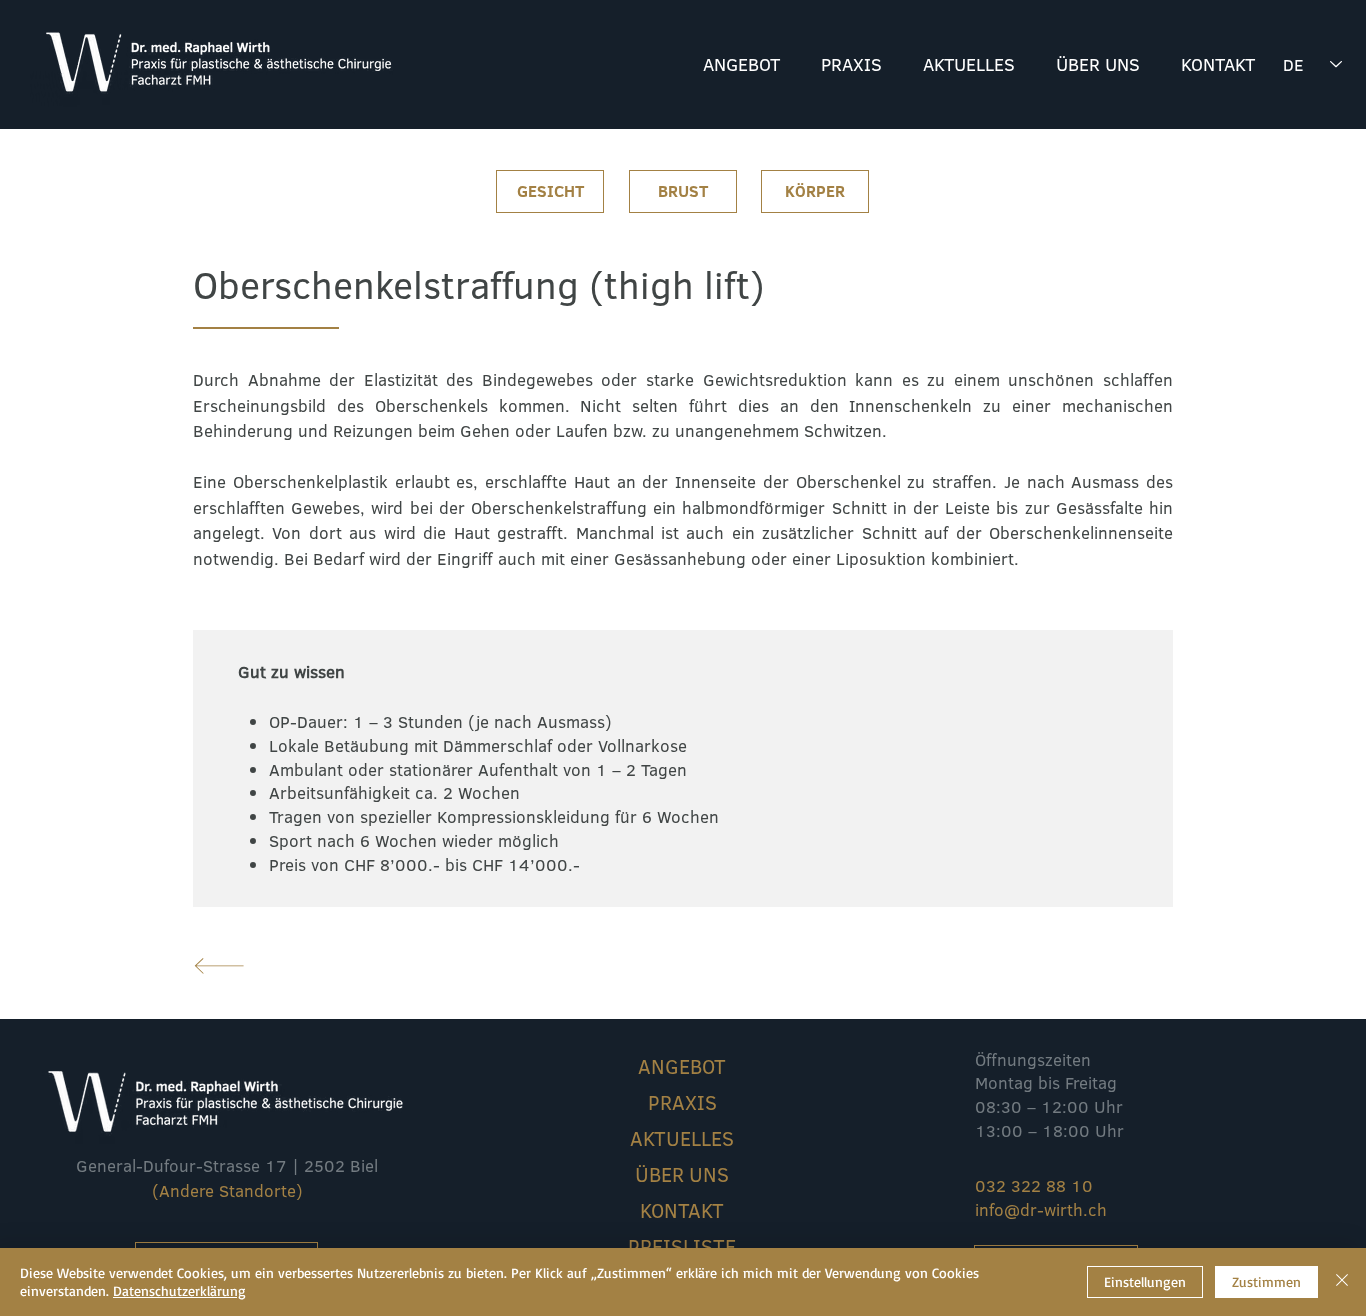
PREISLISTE (682, 1246)
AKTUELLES (682, 1138)
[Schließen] (1342, 1282)
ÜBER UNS (682, 1174)
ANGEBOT (682, 1066)
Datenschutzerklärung (179, 1290)
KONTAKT (682, 1210)
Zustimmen (1266, 1281)
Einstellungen (1145, 1281)
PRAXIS (682, 1102)
